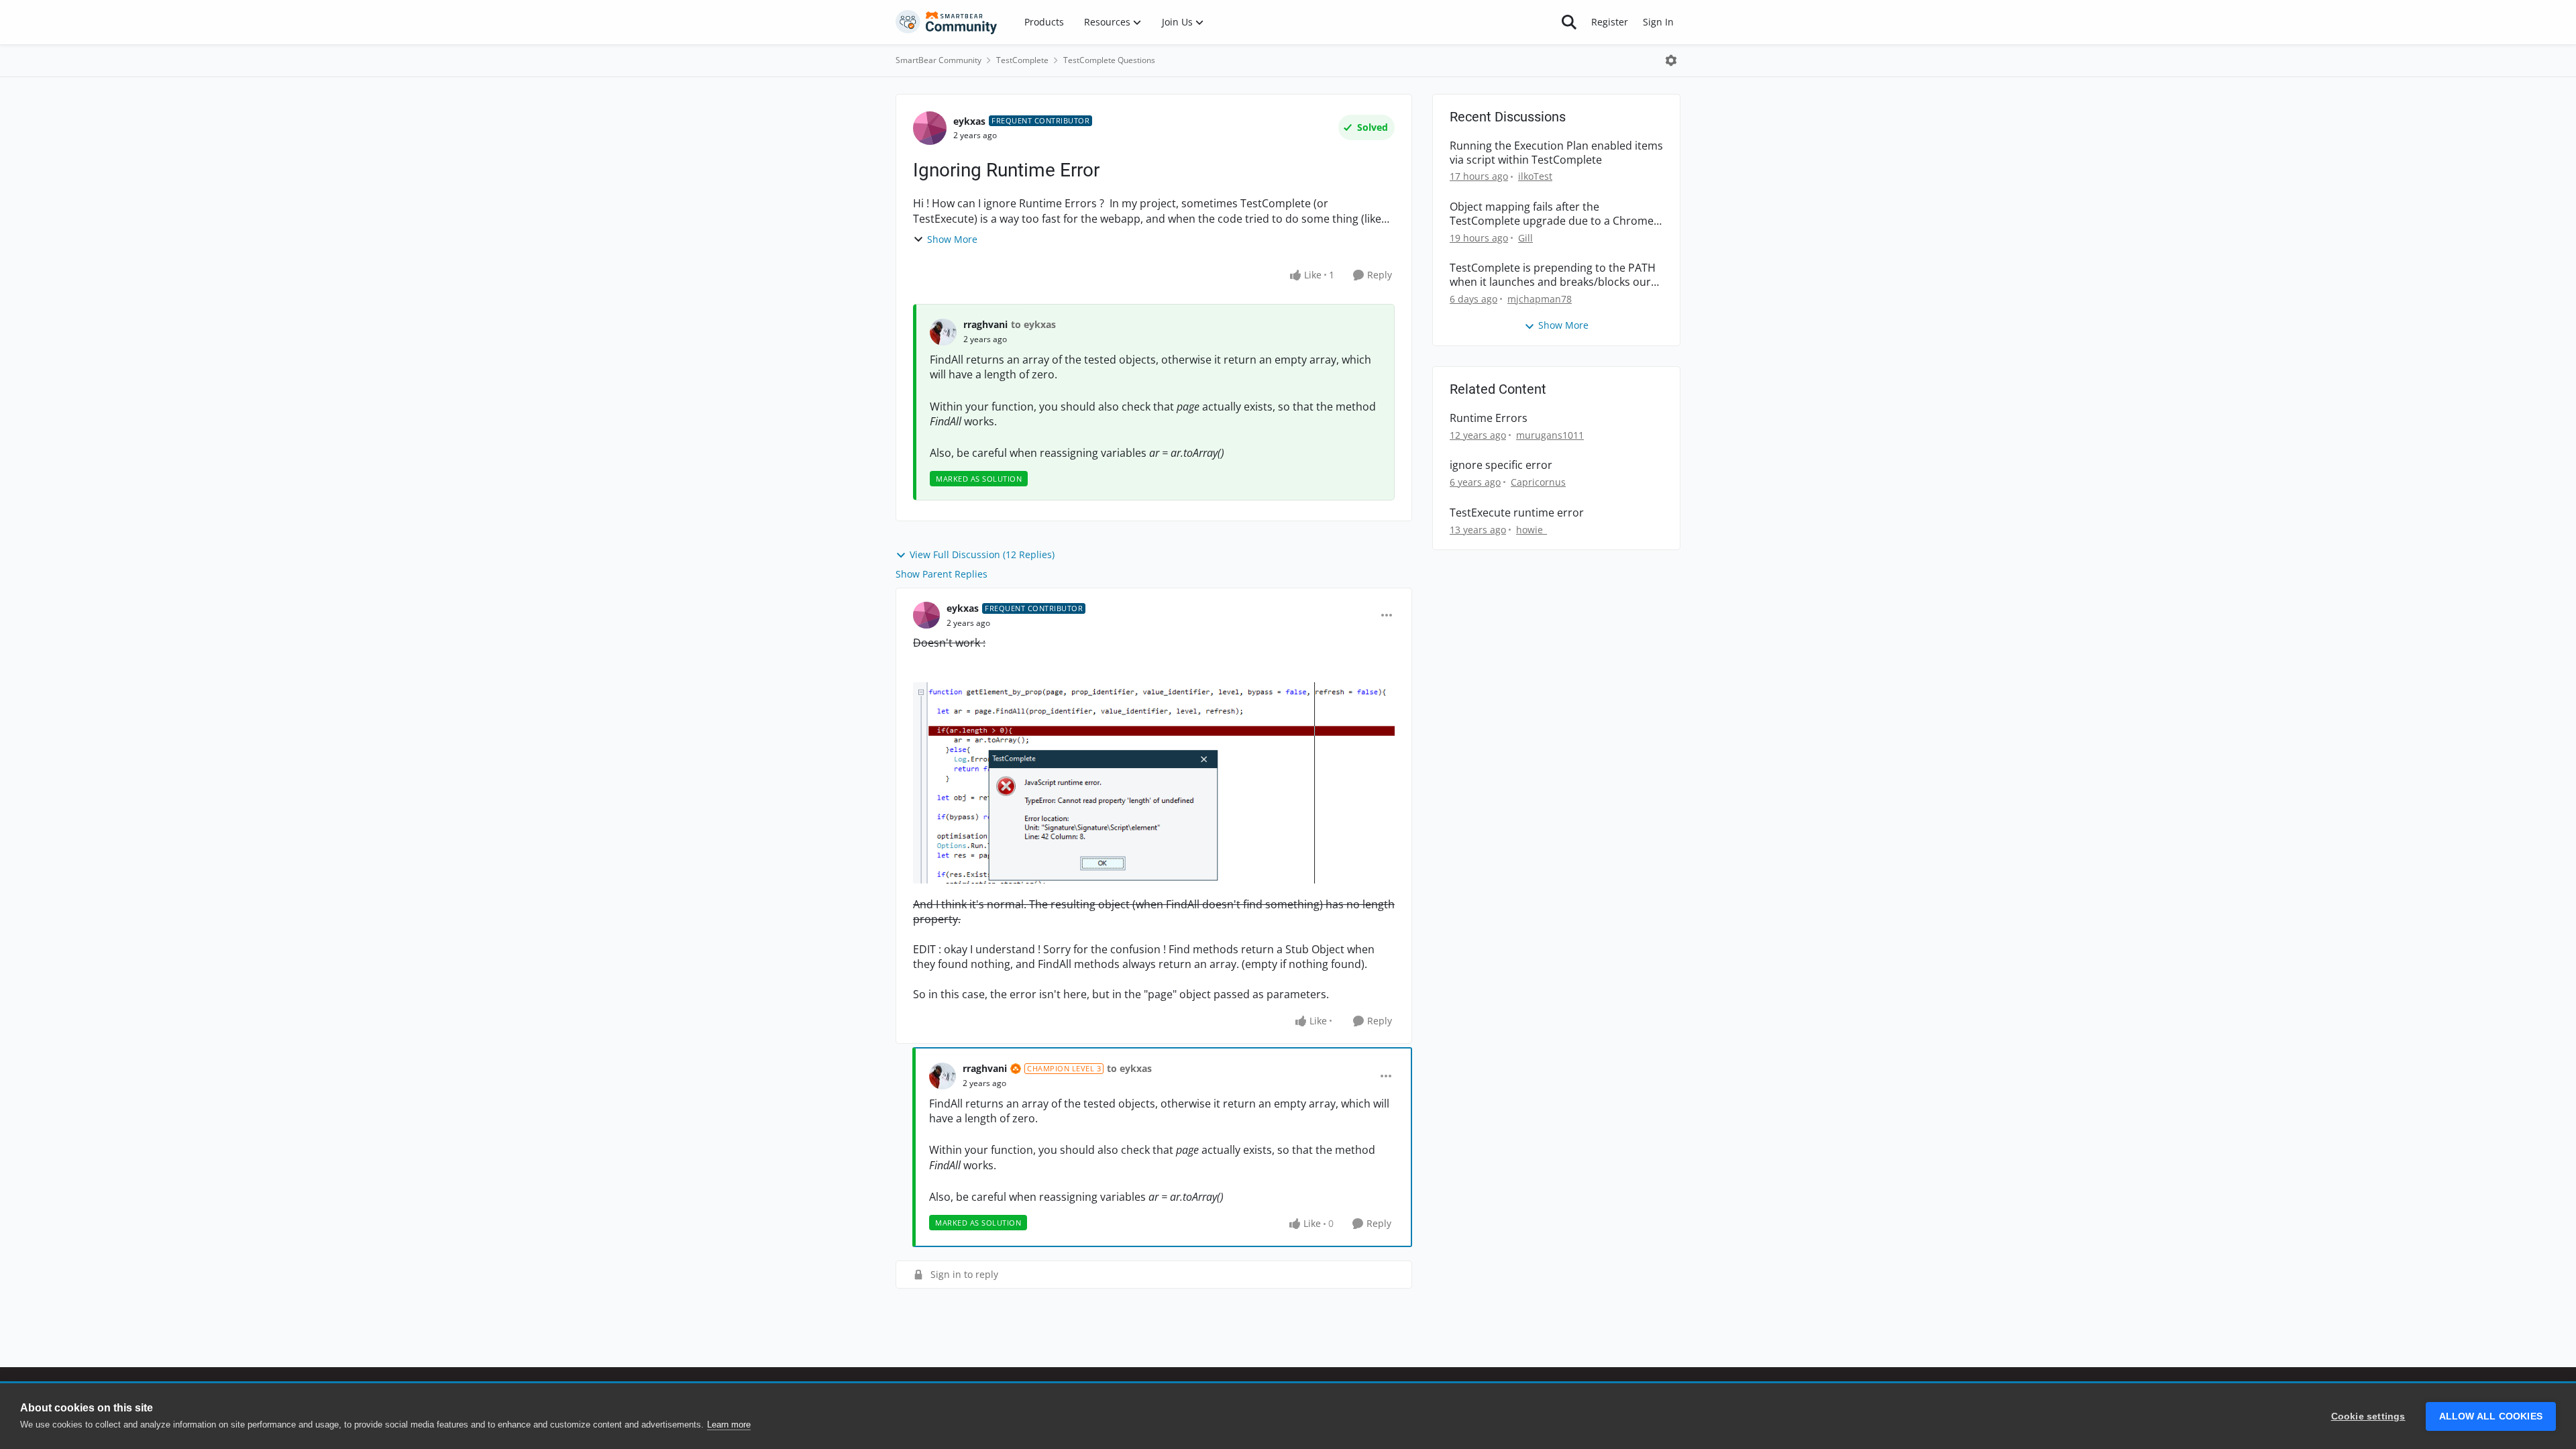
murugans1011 (1550, 435)
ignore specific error (1501, 465)
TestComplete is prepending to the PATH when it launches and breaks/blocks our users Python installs (1553, 275)
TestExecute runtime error (1517, 513)
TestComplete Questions (1109, 60)
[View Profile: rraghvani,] (943, 332)
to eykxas (1033, 324)
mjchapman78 (1540, 299)
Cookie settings (2368, 1416)
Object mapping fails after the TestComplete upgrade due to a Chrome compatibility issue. (1552, 214)
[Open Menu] (1671, 60)
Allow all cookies (2491, 1416)
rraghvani (985, 324)
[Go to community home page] (947, 22)
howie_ (1532, 530)
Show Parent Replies (942, 574)
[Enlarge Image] (1154, 783)
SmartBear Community (938, 60)
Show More (952, 239)
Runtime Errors (1489, 418)
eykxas (969, 121)
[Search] (1569, 22)
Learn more (729, 1425)
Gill (1525, 238)
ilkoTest (1535, 176)
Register (1610, 22)
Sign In (1658, 22)
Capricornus (1538, 482)
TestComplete (1022, 60)
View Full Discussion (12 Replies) (982, 554)
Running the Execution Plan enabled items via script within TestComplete (1556, 153)
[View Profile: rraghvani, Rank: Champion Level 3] (943, 1076)
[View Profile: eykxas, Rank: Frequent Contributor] (930, 128)
